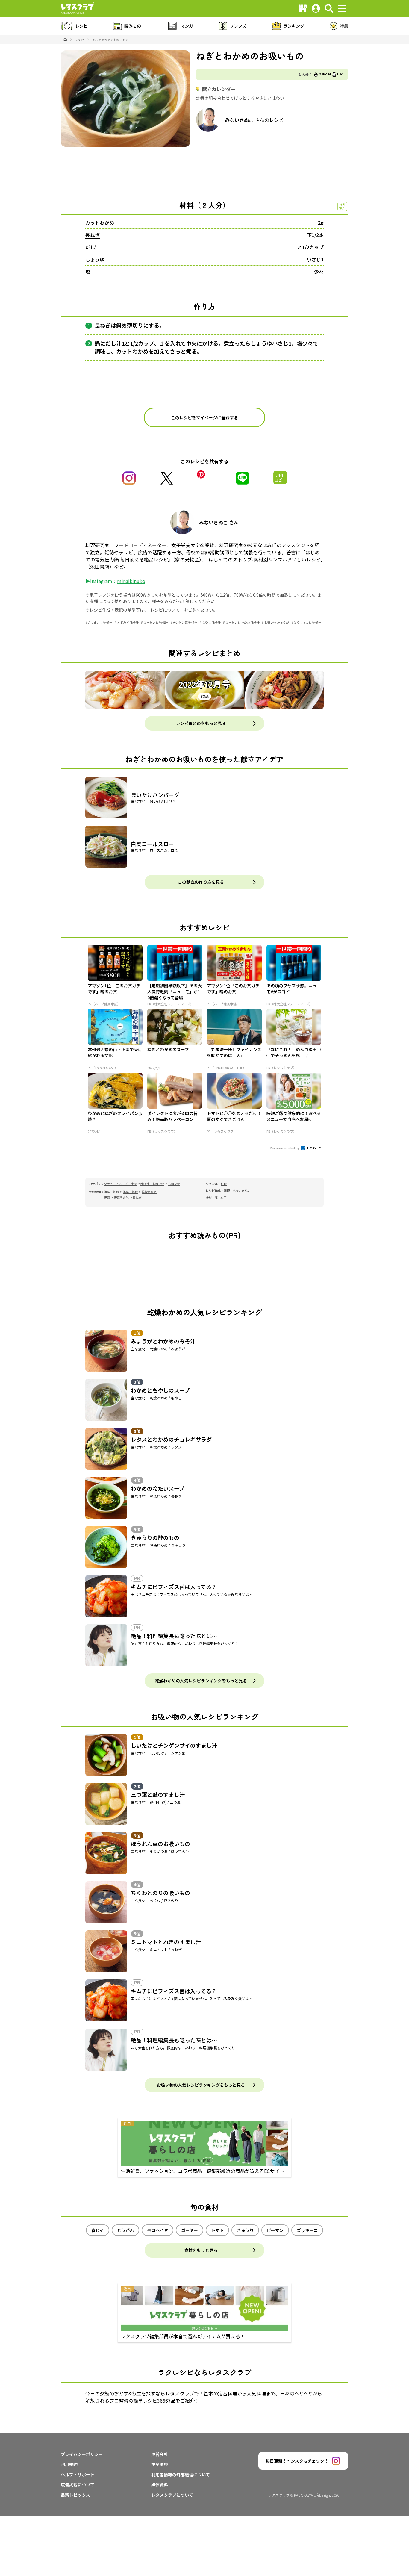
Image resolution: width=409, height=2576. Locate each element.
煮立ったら (237, 343)
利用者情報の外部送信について (181, 2474)
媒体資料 (160, 2485)
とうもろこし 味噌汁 (307, 622)
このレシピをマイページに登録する (205, 417)
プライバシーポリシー (82, 2454)
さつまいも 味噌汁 (100, 622)
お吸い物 (174, 1184)
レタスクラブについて (172, 2495)
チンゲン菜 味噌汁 (185, 622)
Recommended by (285, 1148)
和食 (224, 1184)
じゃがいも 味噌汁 (156, 622)
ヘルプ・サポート (78, 2474)
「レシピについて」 (166, 610)
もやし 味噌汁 (211, 622)
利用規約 (69, 2464)
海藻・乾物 (130, 1192)
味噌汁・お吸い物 (152, 1184)
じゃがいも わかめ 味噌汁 (243, 622)
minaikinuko (131, 581)
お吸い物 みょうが (277, 622)
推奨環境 (160, 2464)
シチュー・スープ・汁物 (120, 1184)
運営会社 (160, 2454)
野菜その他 (121, 1197)
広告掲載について (78, 2485)
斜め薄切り (130, 325)
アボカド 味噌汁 (128, 622)
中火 (191, 343)
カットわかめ (100, 223)
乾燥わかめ (149, 1192)
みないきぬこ (239, 120)
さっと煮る (183, 351)
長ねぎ (93, 235)
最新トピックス (75, 2495)
